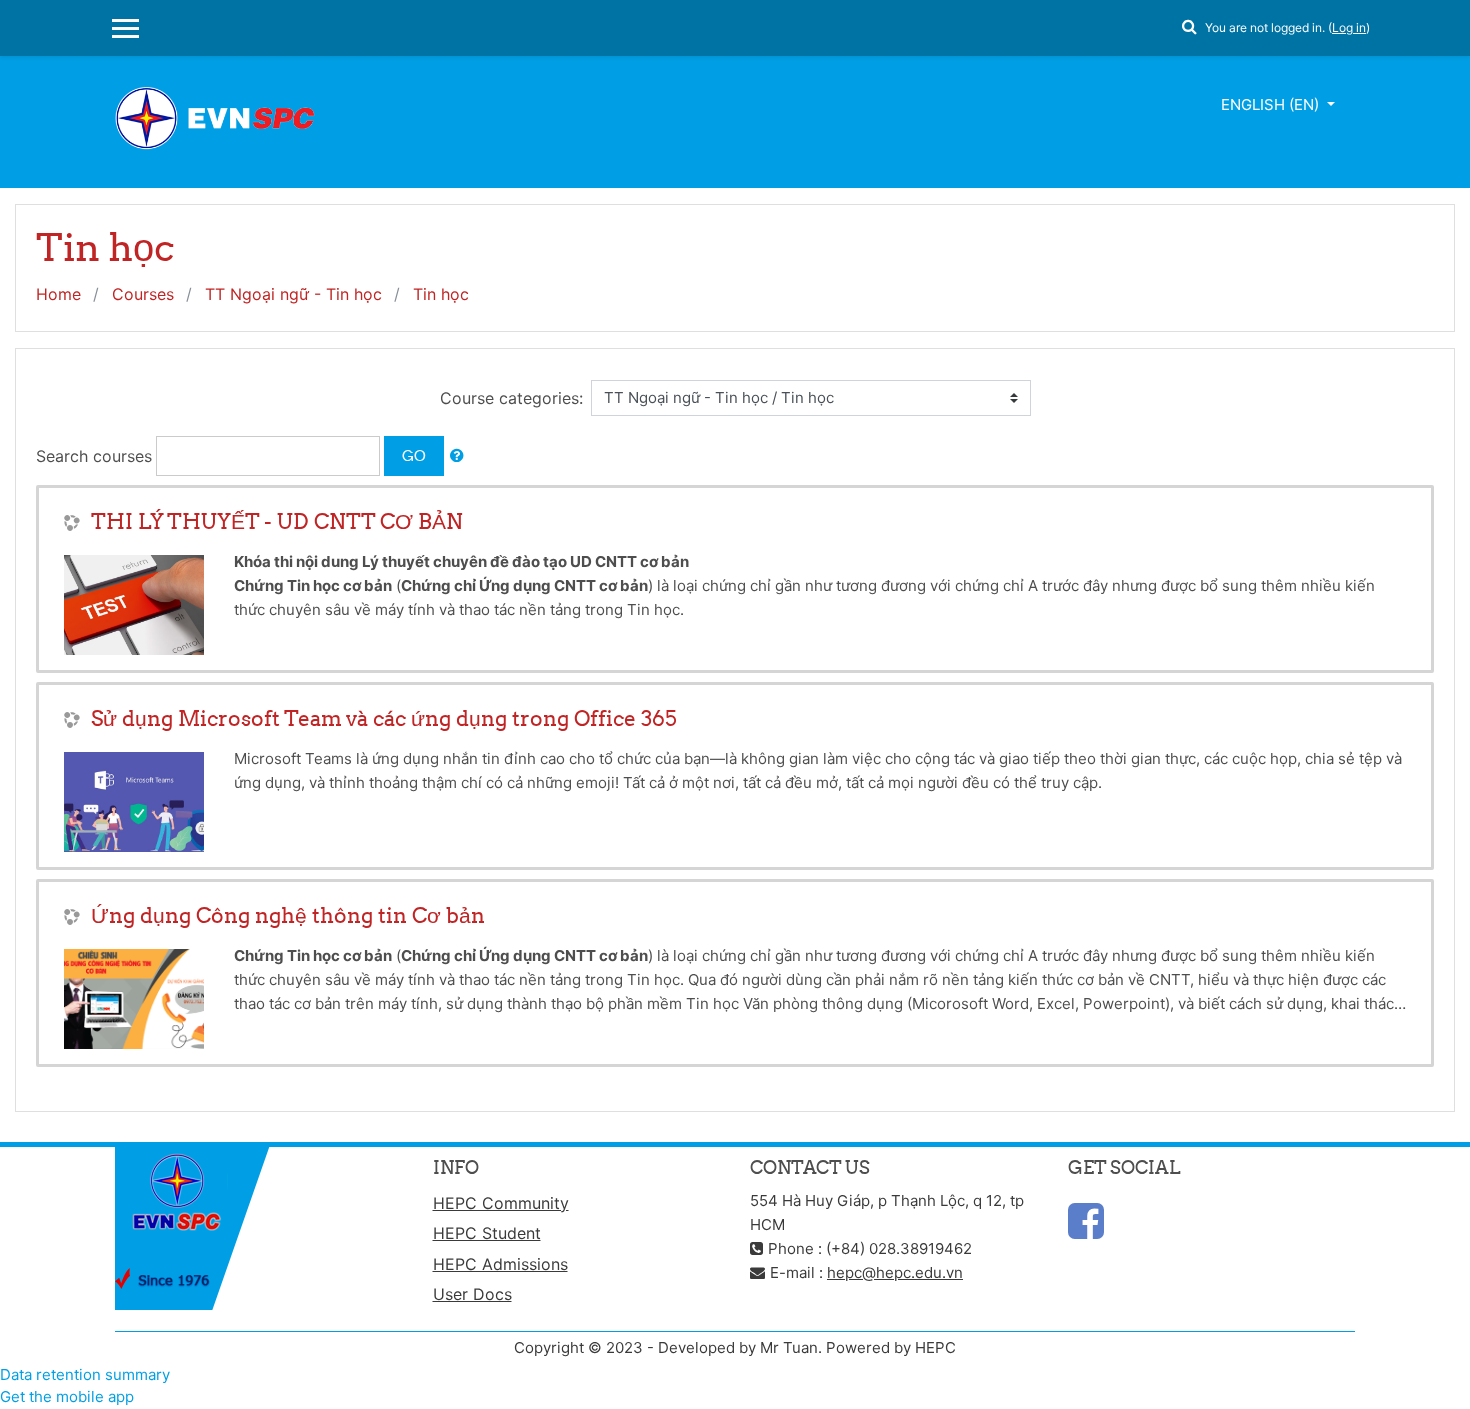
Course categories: (511, 398)
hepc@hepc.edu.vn (895, 1272)
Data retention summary (85, 1374)
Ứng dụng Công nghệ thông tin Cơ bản (288, 915)
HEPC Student (487, 1233)
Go (414, 455)
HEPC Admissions (500, 1264)
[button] (1189, 23)
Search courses (94, 456)
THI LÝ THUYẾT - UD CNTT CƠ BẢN (277, 521)
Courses (143, 294)
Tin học (441, 294)
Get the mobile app (67, 1396)
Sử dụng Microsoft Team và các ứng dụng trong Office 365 (384, 718)
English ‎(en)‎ (1272, 104)
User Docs (472, 1294)
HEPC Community (501, 1203)
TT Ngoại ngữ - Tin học (293, 294)
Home (58, 294)
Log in (1349, 27)
